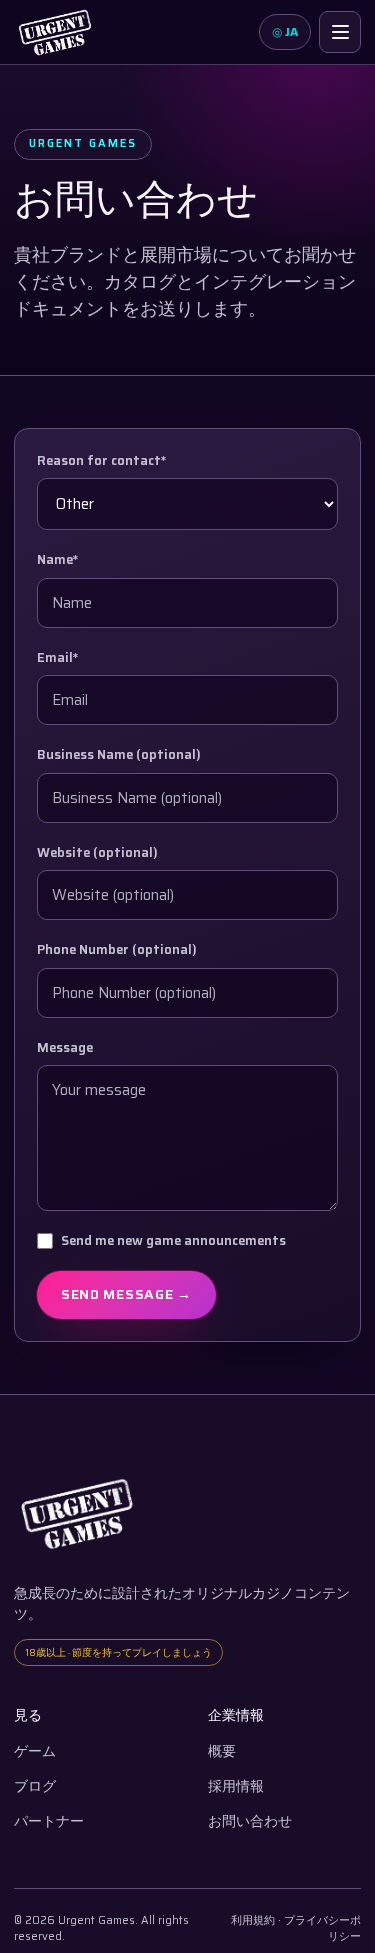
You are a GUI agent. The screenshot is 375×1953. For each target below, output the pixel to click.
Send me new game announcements (173, 1241)
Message (65, 1048)
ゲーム (35, 1751)
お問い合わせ (250, 1821)
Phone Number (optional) (117, 950)
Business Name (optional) (119, 755)
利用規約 (253, 1920)
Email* (58, 658)
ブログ (35, 1786)
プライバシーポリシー (322, 1929)
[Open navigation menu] (340, 32)
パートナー (49, 1821)
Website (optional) (97, 853)
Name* (58, 560)
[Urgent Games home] (55, 32)
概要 (222, 1751)
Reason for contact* (102, 461)
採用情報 (236, 1786)
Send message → (126, 1294)
